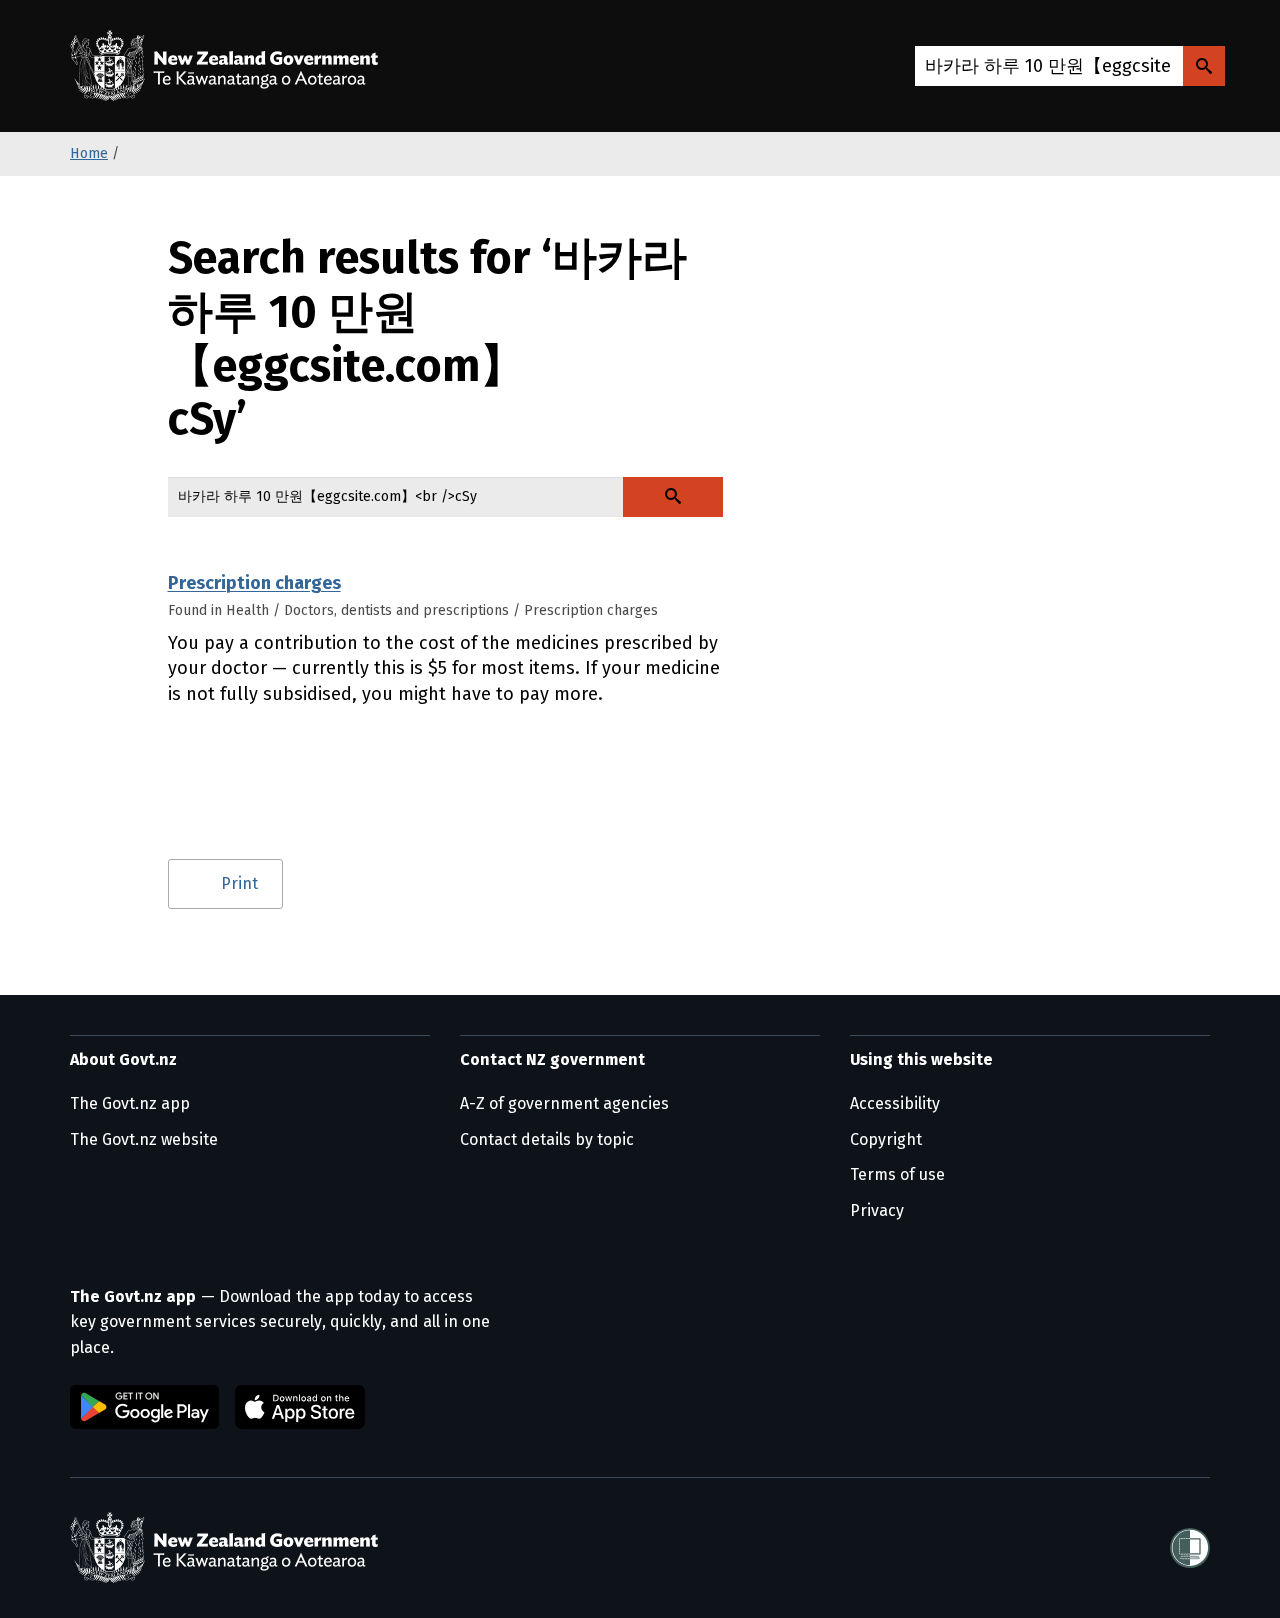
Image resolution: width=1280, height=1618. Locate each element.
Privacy (877, 1210)
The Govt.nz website (144, 1139)
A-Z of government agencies (564, 1103)
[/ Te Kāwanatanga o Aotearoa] (229, 66)
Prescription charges (254, 583)
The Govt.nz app (130, 1103)
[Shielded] (1190, 1548)
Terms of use (897, 1174)
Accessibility (895, 1103)
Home (89, 153)
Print (239, 883)
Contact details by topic (547, 1139)
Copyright (886, 1139)
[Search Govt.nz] (1204, 66)
